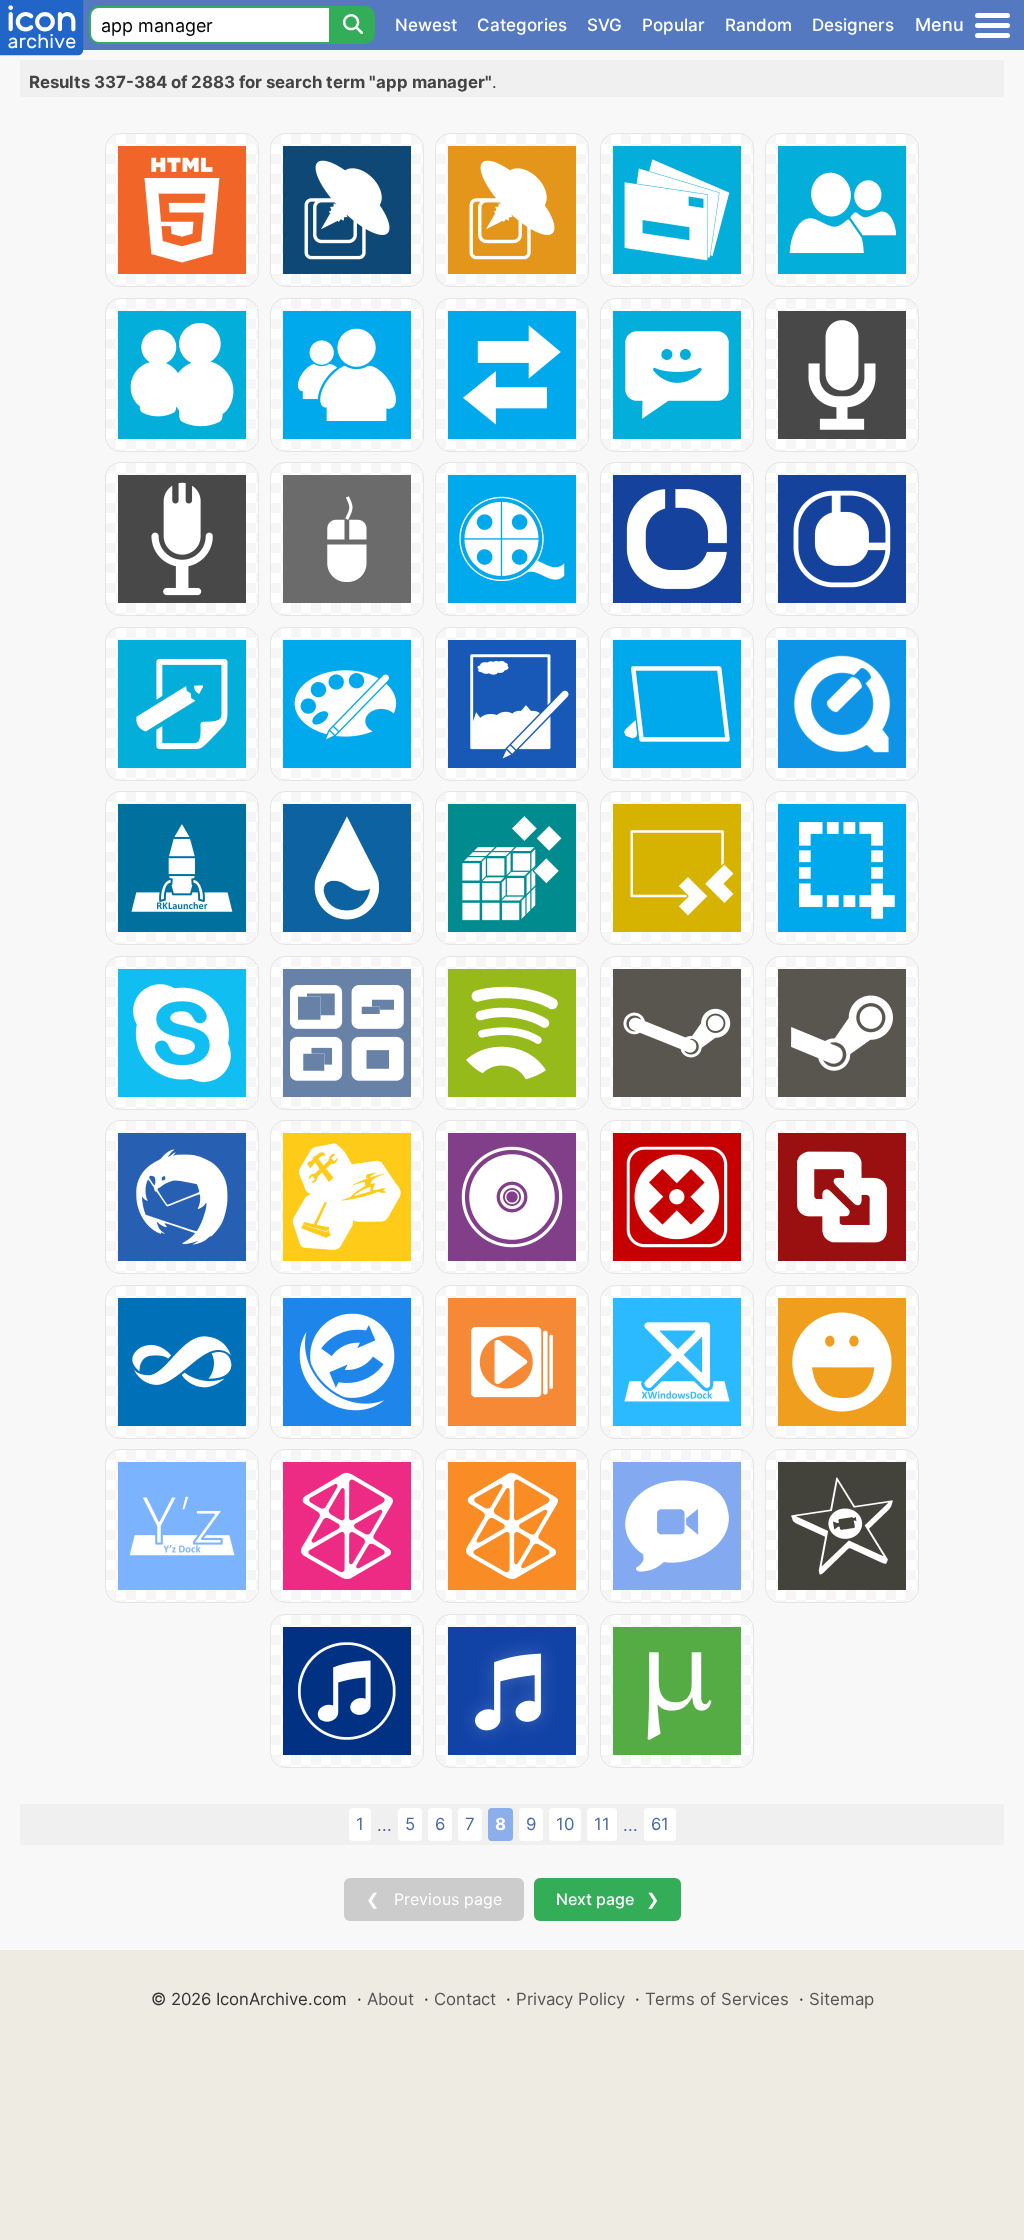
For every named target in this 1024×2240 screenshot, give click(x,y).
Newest (426, 25)
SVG (604, 25)
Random (758, 25)
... (384, 1825)
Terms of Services (717, 1999)
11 (602, 1824)
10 (565, 1824)
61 (660, 1824)
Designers (853, 25)
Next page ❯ (607, 1899)
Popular (673, 25)
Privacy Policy (570, 1999)
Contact (465, 1999)
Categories (522, 25)
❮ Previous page (434, 1899)
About (390, 1999)
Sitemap (841, 1999)
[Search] (352, 25)
